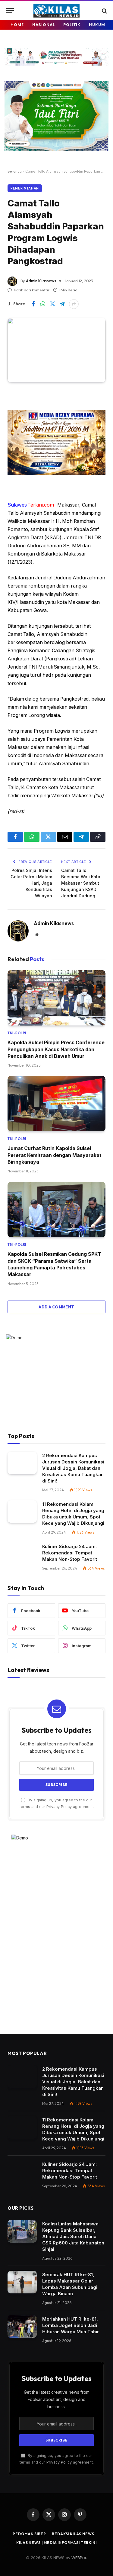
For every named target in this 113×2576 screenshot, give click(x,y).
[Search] (104, 11)
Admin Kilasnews (41, 281)
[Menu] (10, 11)
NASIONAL (44, 25)
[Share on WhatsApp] (43, 304)
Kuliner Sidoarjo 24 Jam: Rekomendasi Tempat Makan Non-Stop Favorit (70, 1553)
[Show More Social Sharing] (74, 304)
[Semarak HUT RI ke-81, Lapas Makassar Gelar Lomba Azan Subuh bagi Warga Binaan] (22, 2282)
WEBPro (79, 2558)
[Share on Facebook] (33, 304)
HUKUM (97, 25)
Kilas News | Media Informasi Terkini (56, 2543)
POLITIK (72, 25)
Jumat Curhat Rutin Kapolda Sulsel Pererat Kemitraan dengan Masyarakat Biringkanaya (55, 1155)
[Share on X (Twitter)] (52, 304)
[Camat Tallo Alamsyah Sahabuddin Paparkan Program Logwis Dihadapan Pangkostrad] (56, 350)
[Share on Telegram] (62, 304)
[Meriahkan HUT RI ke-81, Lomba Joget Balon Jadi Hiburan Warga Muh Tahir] (22, 2327)
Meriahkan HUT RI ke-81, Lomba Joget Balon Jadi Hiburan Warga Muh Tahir (71, 2325)
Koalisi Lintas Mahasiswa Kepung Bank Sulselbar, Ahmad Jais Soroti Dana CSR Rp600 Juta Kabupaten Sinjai (73, 2236)
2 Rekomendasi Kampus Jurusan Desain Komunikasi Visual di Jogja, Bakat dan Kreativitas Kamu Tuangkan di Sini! (73, 1468)
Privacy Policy (59, 1807)
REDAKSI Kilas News (73, 2534)
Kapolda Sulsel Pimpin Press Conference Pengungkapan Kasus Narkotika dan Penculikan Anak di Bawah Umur (56, 1049)
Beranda (15, 171)
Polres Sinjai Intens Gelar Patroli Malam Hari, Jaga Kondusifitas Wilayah (31, 883)
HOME (17, 25)
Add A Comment (56, 1307)
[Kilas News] (56, 11)
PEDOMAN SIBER (29, 2534)
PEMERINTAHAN (25, 188)
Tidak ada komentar (31, 290)
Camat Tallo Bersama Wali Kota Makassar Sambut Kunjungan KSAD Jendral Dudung (81, 883)
